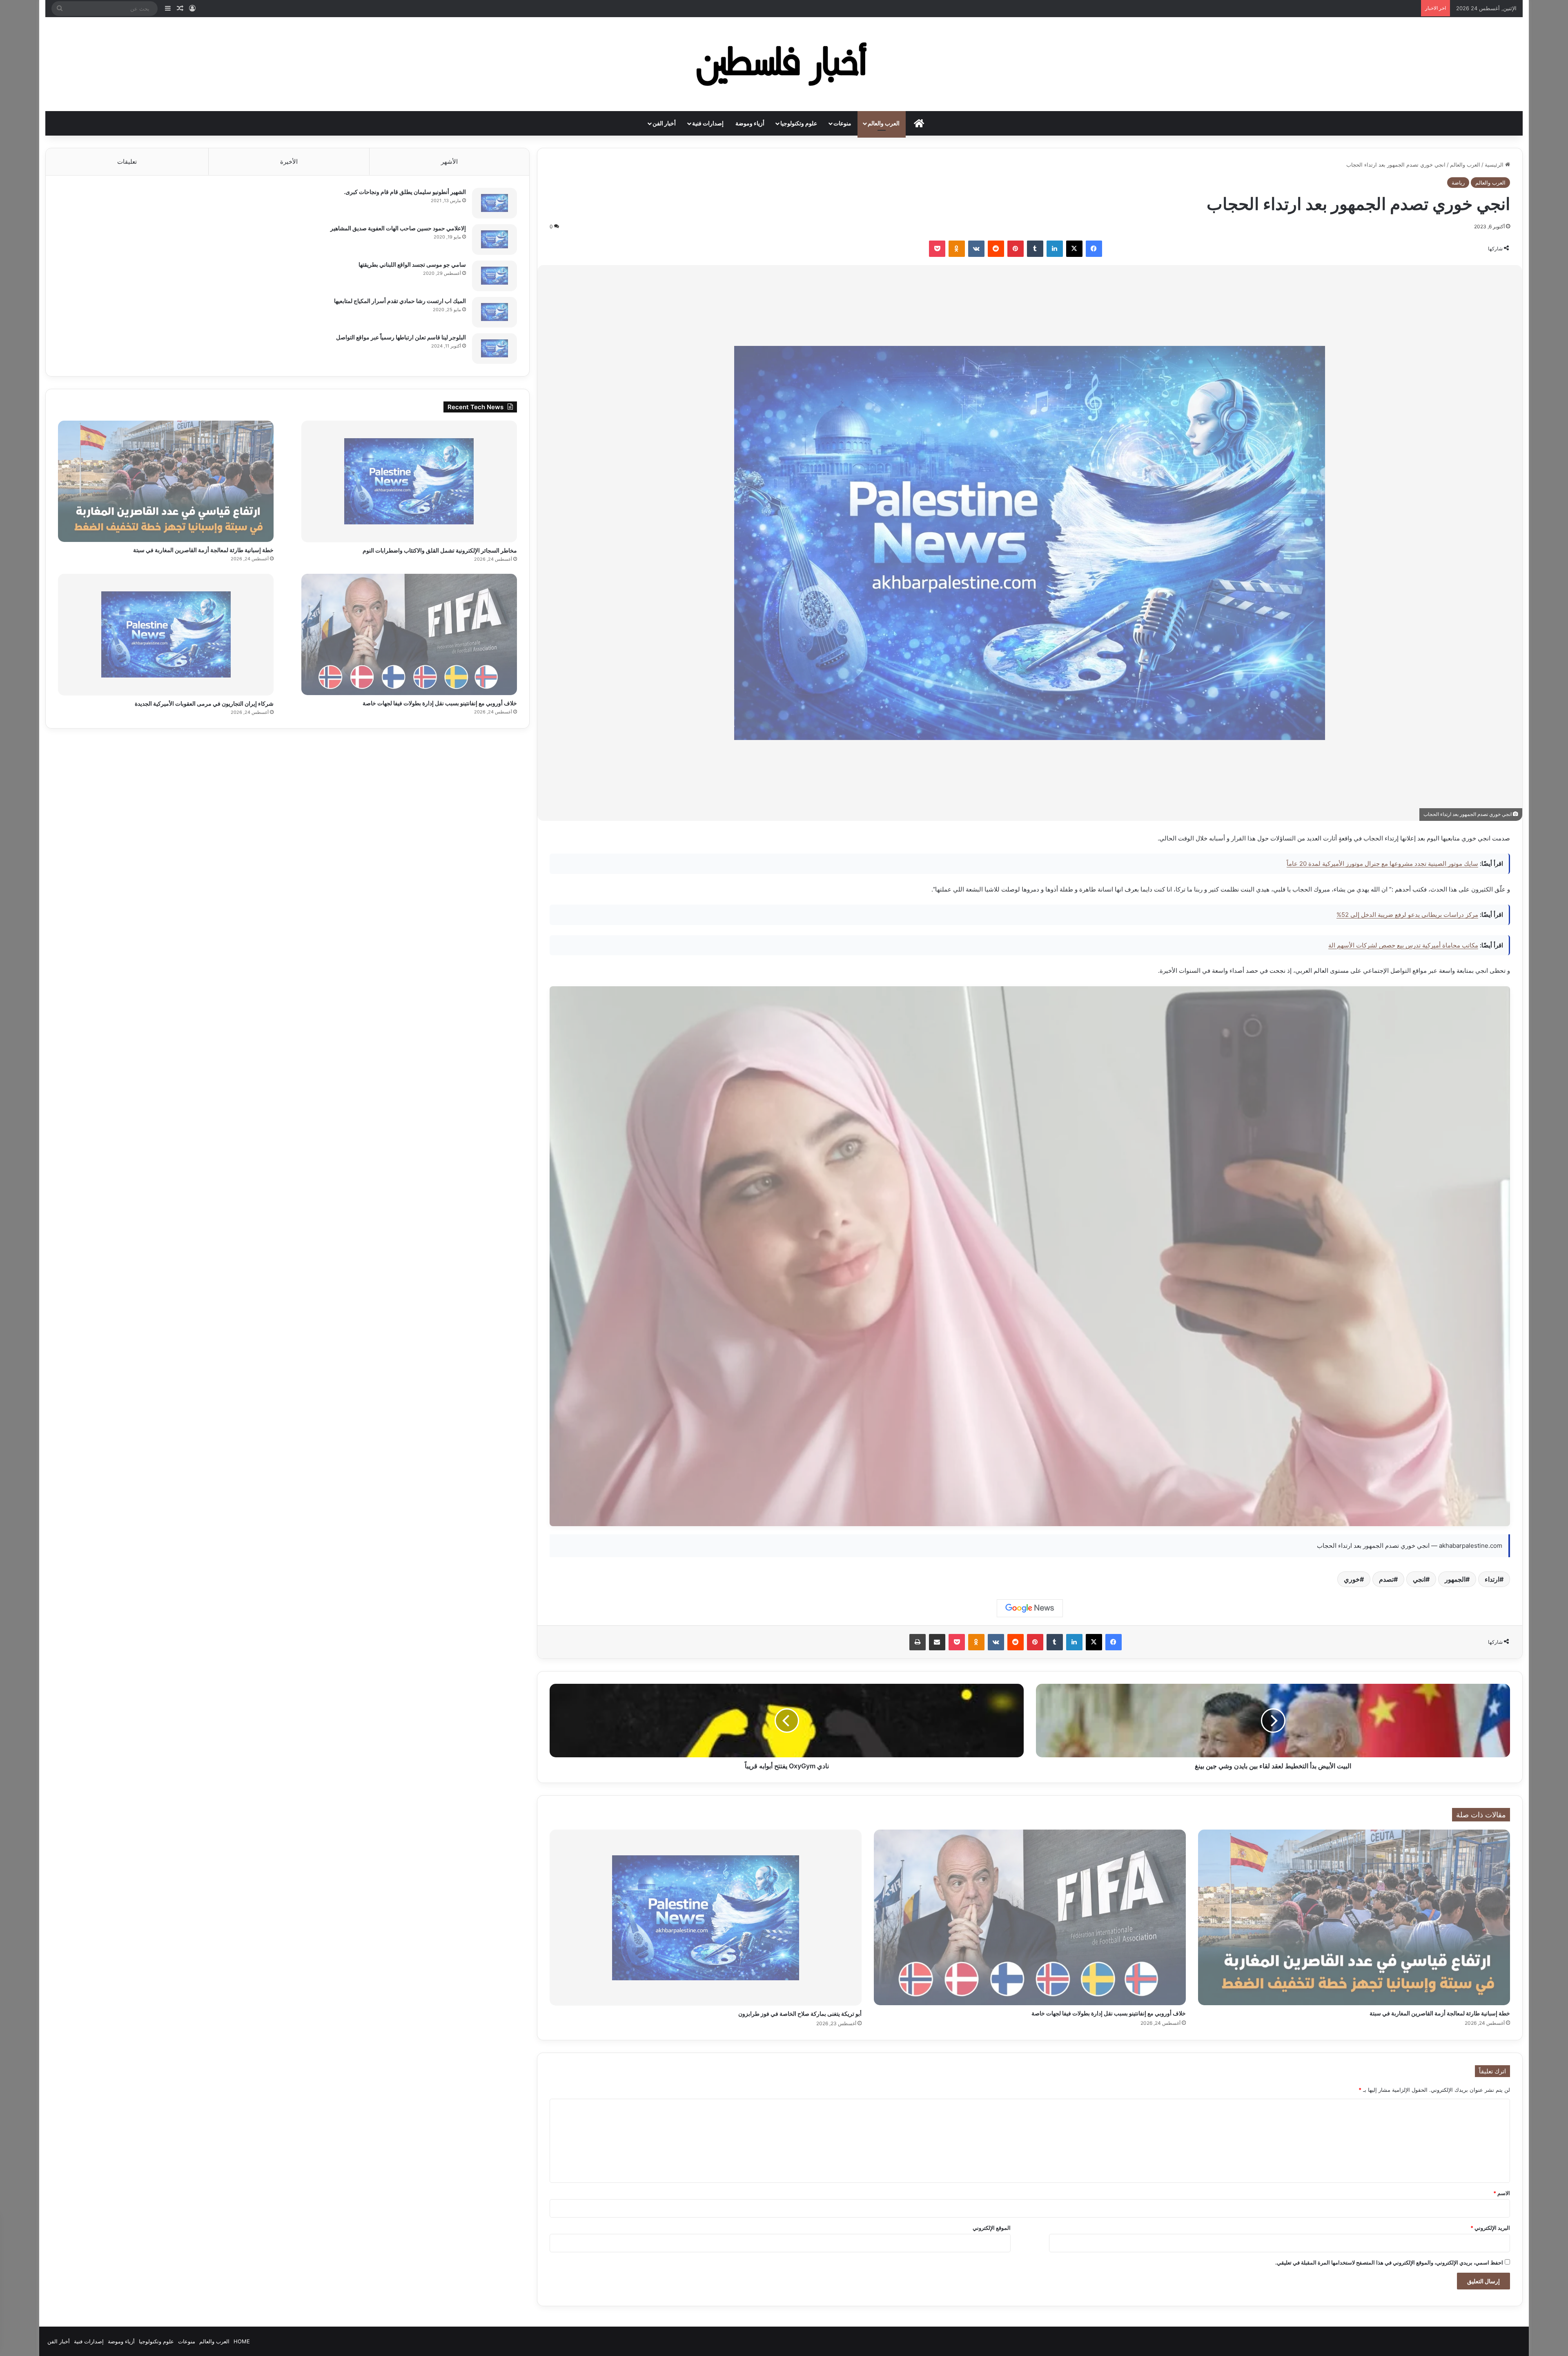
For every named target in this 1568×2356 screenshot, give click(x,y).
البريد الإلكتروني (1490, 2228)
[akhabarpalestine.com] (784, 64)
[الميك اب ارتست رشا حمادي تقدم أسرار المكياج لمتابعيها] (494, 312)
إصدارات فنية (708, 123)
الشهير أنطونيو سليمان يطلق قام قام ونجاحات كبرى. (405, 192)
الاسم (1502, 2193)
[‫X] (1074, 249)
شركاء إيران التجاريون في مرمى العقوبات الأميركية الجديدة (204, 703)
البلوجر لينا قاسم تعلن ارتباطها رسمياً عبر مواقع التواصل (401, 337)
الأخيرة (289, 162)
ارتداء (1492, 1579)
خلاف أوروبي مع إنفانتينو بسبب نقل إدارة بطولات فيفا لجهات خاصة (1109, 2013)
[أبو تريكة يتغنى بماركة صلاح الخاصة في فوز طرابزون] (706, 1918)
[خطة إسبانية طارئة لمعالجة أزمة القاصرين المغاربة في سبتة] (1354, 1917)
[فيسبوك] (1094, 249)
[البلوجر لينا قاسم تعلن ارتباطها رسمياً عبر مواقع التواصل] (494, 349)
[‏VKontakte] (976, 249)
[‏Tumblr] (1035, 249)
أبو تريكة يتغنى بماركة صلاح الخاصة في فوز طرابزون (800, 2014)
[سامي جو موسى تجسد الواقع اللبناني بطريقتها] (494, 276)
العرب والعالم (884, 123)
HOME (242, 2341)
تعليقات (127, 162)
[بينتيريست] (1016, 249)
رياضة (1458, 183)
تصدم (1386, 1579)
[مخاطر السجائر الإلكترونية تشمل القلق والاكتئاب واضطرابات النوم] (409, 481)
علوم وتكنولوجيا (799, 123)
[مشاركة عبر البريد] (937, 1642)
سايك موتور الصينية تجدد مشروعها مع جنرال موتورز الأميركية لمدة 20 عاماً (1382, 864)
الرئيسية (1495, 165)
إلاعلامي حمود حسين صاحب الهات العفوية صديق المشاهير (398, 228)
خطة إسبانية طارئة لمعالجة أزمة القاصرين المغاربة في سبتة (1440, 2013)
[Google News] (1030, 1608)
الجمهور (1455, 1579)
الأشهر (449, 162)
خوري (1352, 1579)
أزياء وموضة (750, 123)
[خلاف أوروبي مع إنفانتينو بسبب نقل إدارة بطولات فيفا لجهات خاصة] (1030, 1917)
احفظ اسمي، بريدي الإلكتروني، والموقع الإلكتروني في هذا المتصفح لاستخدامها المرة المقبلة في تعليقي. (1389, 2262)
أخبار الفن (664, 123)
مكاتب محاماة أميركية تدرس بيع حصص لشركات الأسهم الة (1403, 945)
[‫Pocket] (937, 249)
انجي (1419, 1579)
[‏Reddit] (996, 249)
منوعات (842, 123)
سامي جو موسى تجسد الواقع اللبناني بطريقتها (412, 264)
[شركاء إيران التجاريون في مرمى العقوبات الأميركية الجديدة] (166, 635)
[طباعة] (918, 1642)
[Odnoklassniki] (957, 249)
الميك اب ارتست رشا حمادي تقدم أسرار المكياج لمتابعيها (400, 301)
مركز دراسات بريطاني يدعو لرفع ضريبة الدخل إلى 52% (1407, 915)
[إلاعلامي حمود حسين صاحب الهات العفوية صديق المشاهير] (494, 240)
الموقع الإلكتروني (992, 2228)
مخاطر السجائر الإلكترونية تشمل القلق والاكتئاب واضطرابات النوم (440, 550)
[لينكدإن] (1055, 249)
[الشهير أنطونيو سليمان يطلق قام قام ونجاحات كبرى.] (494, 203)
